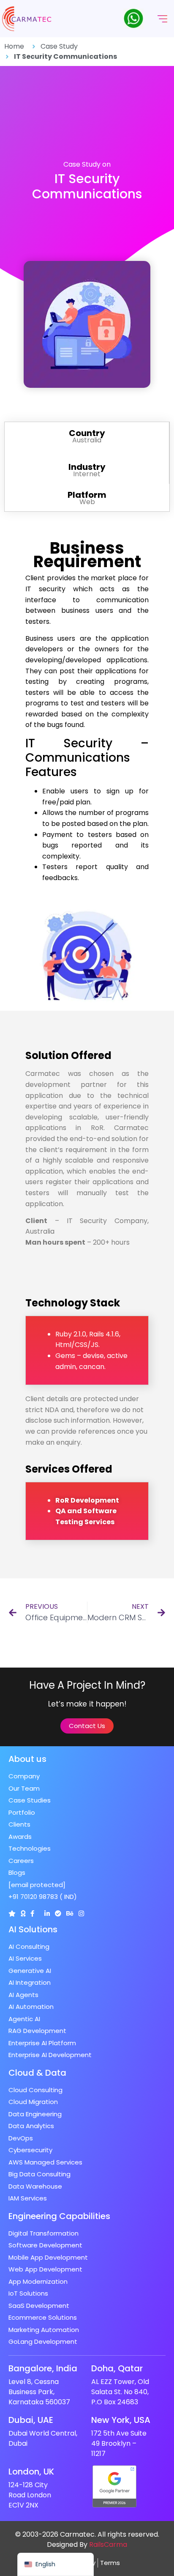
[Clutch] (12, 1913)
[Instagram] (81, 1913)
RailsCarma (108, 2544)
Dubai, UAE (31, 2420)
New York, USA (121, 2420)
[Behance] (70, 1913)
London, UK (31, 2472)
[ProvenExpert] (58, 1913)
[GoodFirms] (23, 1913)
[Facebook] (32, 1913)
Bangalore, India (43, 2368)
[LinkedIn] (47, 1913)
